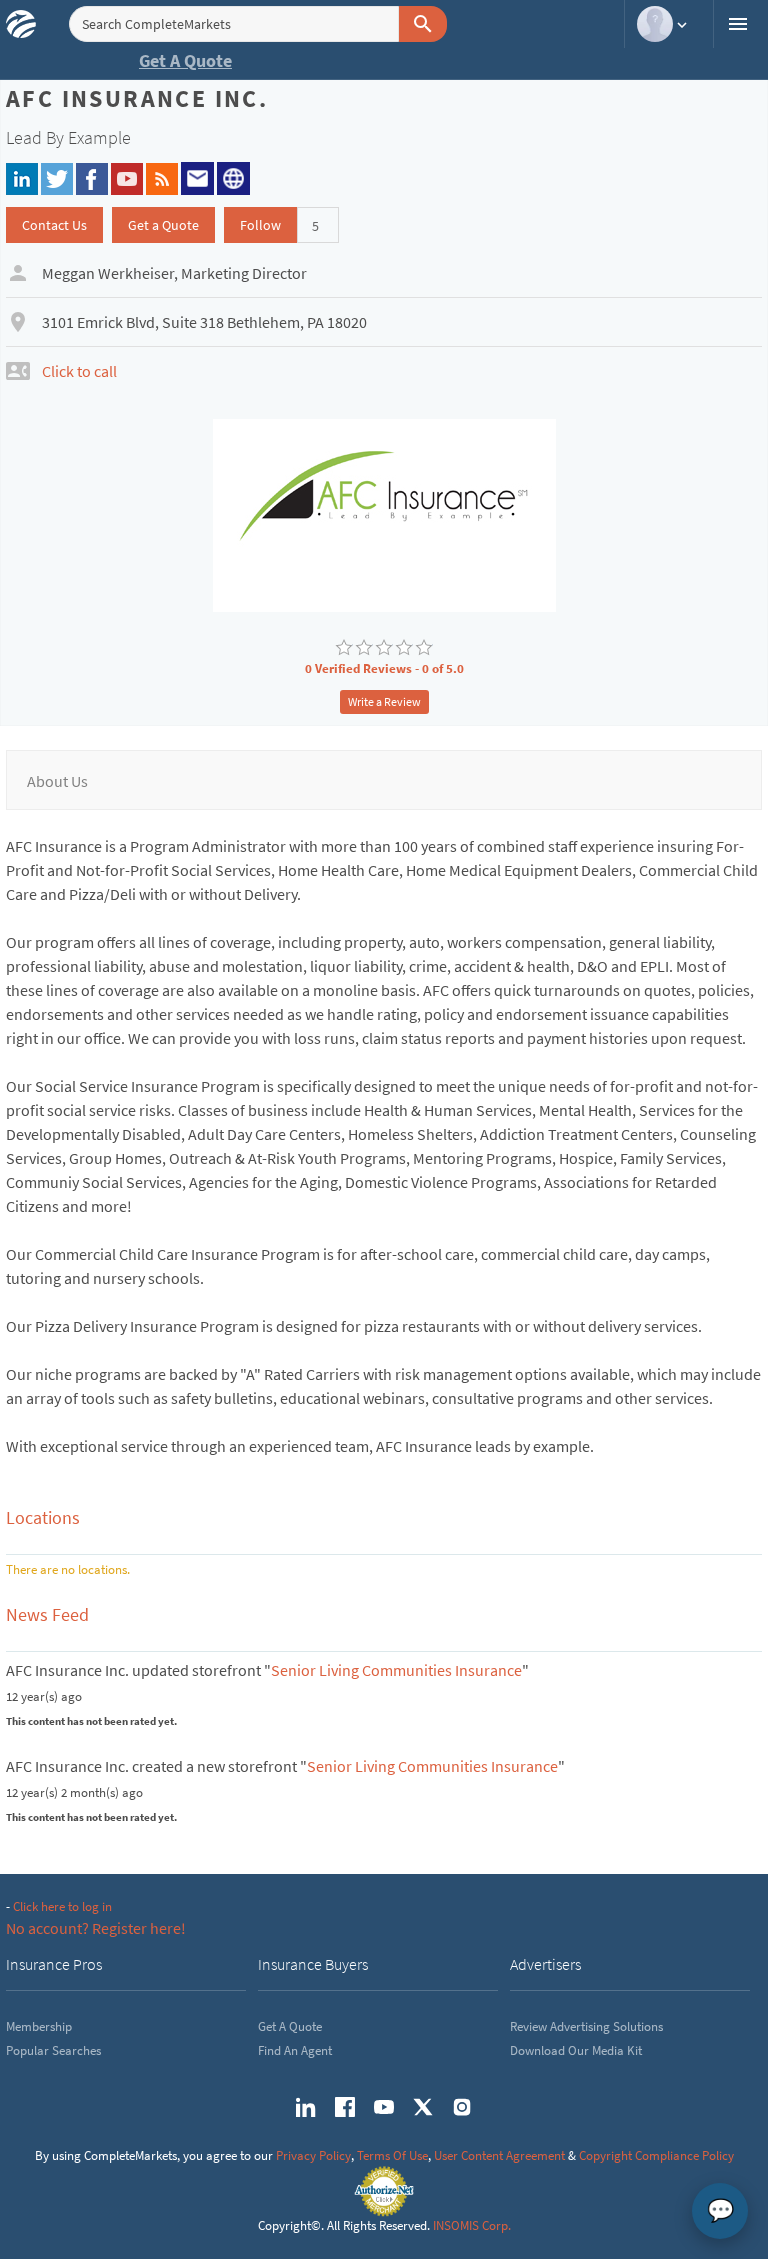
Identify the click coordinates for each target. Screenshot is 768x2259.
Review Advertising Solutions (586, 2026)
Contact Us (54, 225)
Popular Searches (53, 2050)
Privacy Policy (313, 2155)
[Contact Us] (197, 176)
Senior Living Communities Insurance (396, 1670)
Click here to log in (62, 1906)
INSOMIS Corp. (472, 2225)
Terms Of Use (392, 2155)
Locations (43, 1517)
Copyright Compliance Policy (656, 2155)
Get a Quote (163, 225)
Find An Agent (295, 2050)
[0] (344, 648)
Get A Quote (185, 60)
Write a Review (384, 701)
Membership (39, 2026)
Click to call (79, 371)
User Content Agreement (499, 2155)
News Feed (47, 1614)
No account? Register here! (96, 1928)
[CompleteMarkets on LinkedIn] (306, 2107)
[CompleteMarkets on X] (423, 2107)
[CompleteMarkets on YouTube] (384, 2107)
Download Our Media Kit (576, 2050)
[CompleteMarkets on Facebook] (345, 2107)
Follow (260, 225)
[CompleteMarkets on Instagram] (462, 2107)
